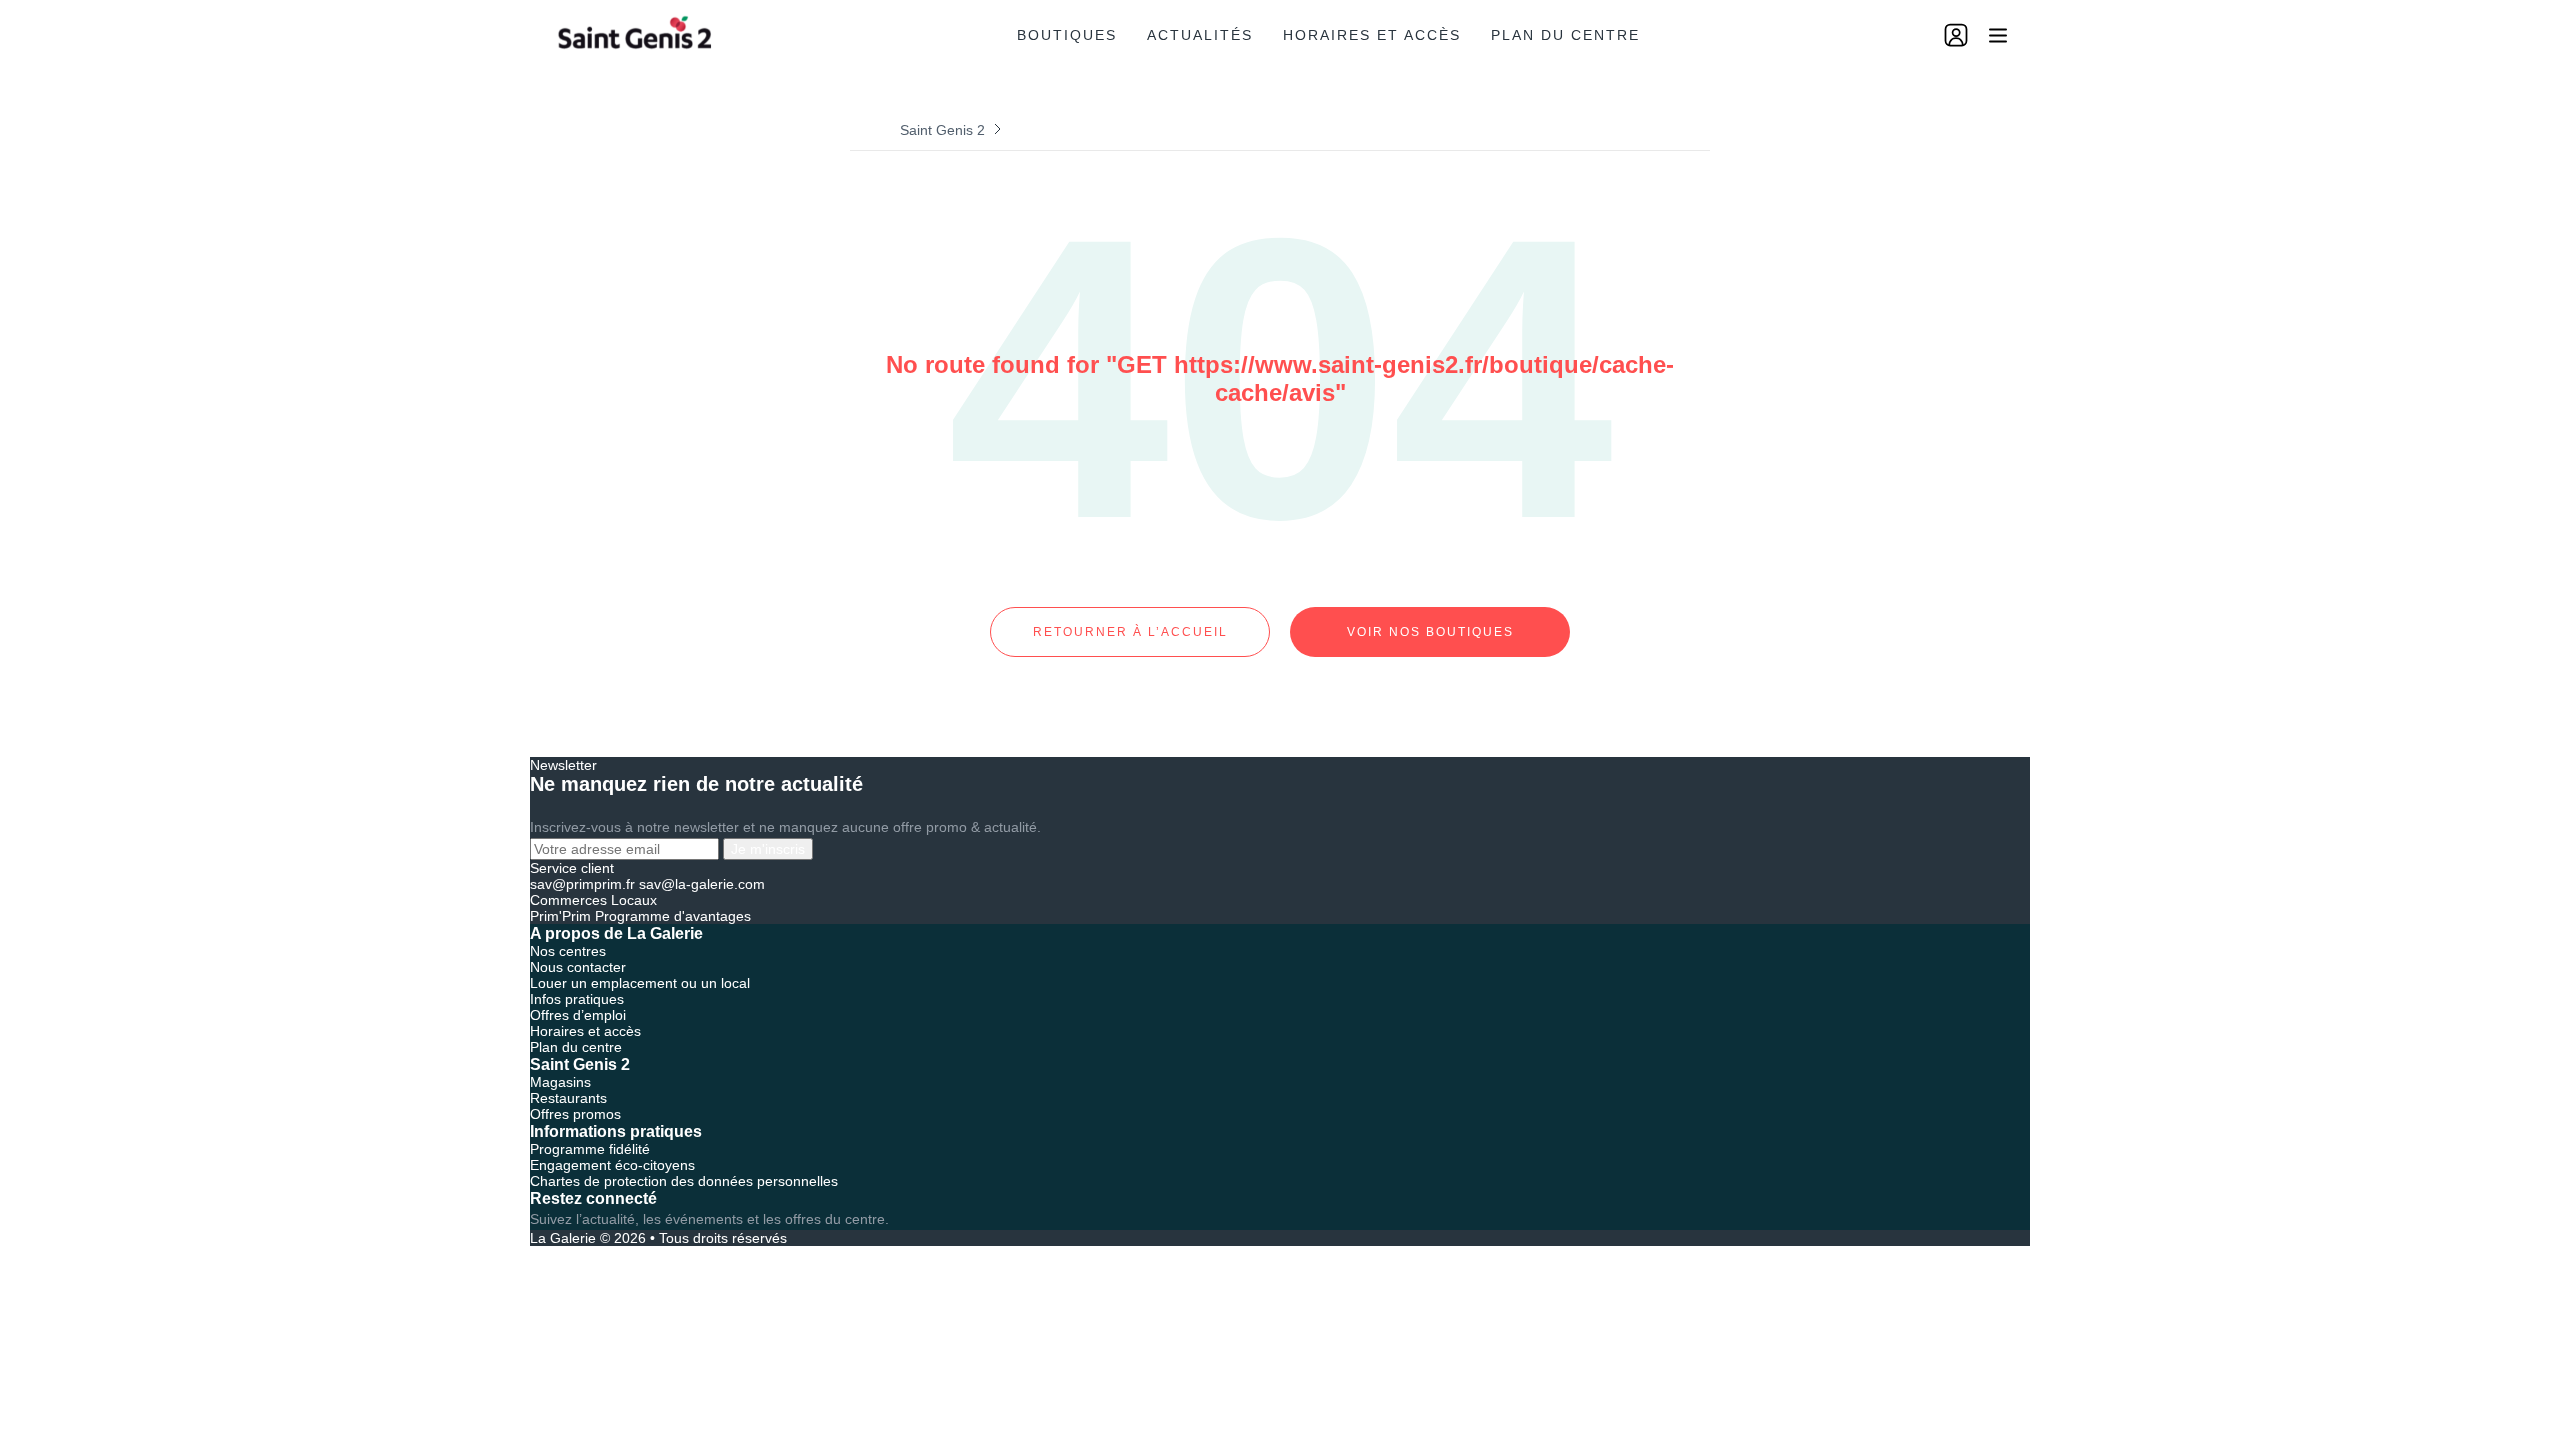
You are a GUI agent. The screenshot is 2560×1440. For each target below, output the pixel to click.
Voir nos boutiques (1430, 632)
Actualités (1200, 35)
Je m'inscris (768, 849)
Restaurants (568, 1098)
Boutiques (1067, 35)
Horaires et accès (1372, 35)
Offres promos (575, 1114)
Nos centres (568, 951)
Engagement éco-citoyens (612, 1165)
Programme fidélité (590, 1149)
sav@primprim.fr (582, 884)
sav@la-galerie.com (702, 884)
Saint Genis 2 (942, 130)
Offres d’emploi (578, 1015)
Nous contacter (578, 967)
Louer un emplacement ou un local (640, 983)
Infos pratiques (577, 999)
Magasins (560, 1082)
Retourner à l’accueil (1130, 632)
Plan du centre (1565, 35)
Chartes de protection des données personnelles (684, 1181)
